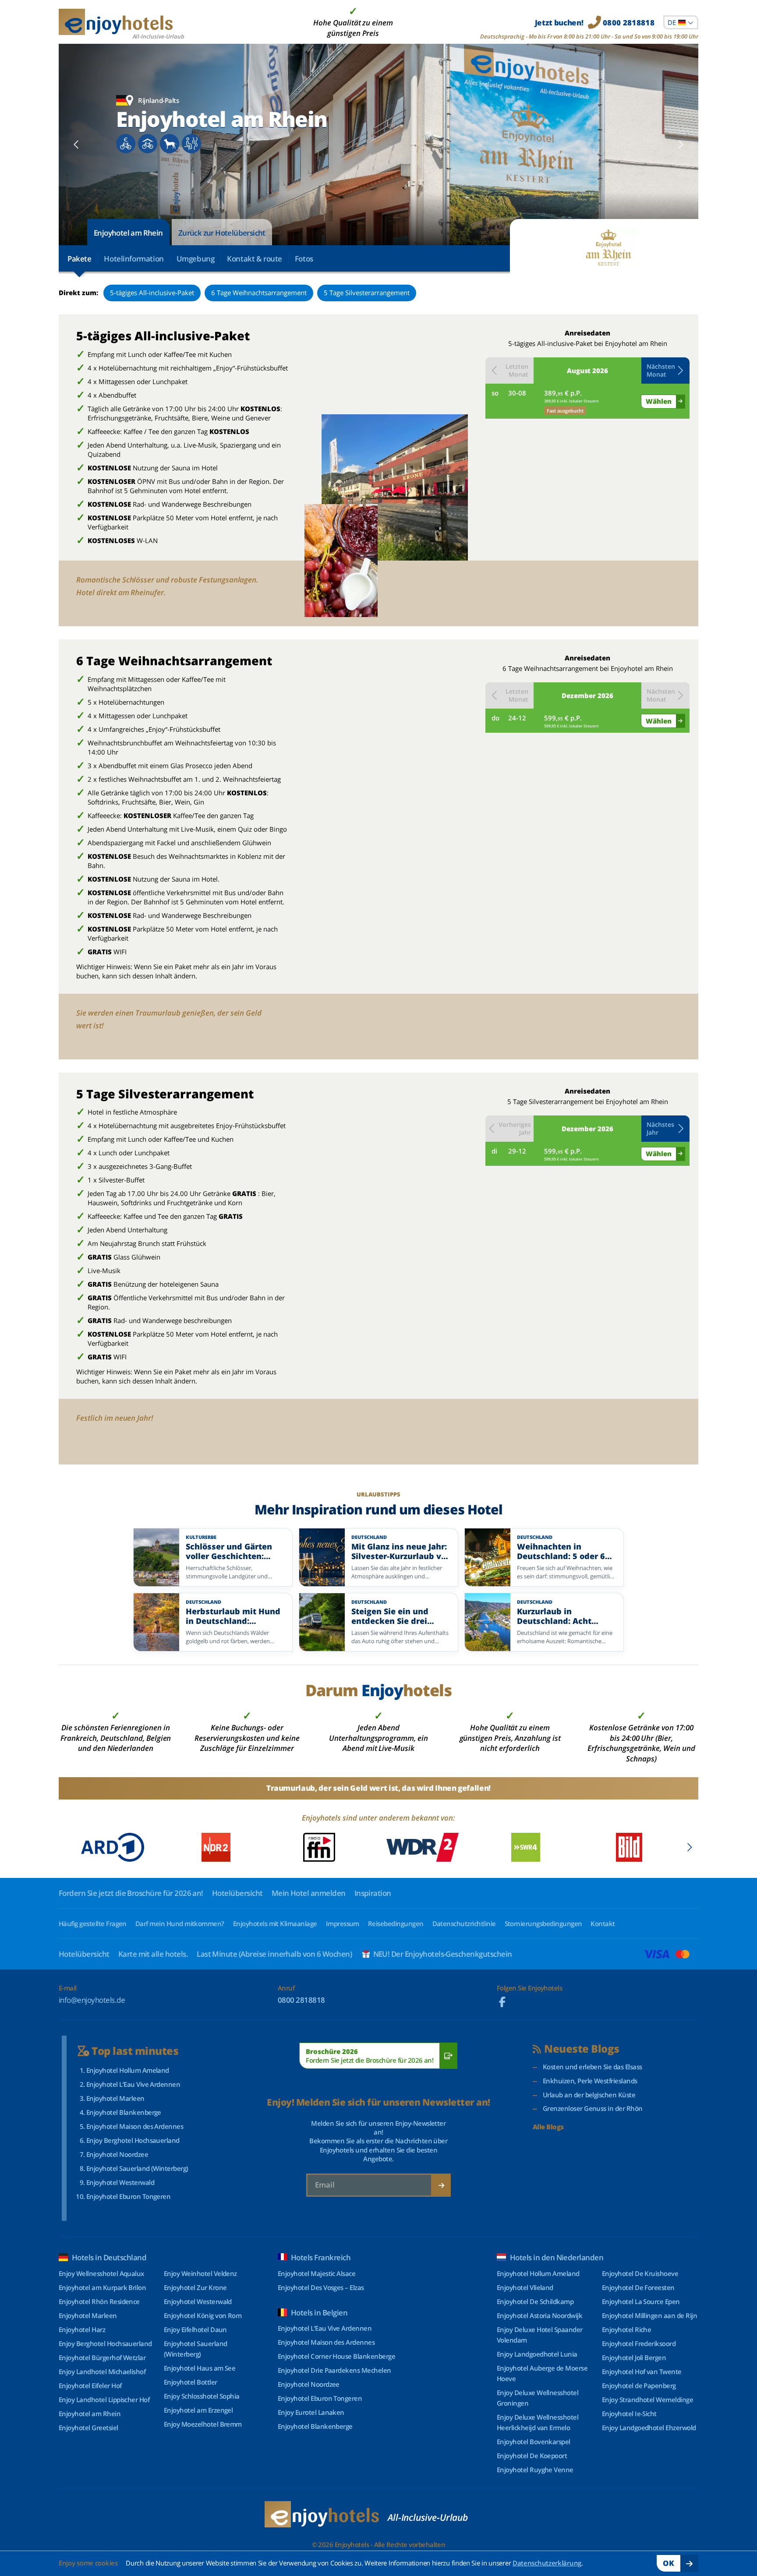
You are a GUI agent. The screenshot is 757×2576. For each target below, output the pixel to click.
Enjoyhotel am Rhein (128, 233)
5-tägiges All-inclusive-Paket (152, 293)
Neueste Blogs (582, 2049)
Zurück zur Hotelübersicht (222, 233)
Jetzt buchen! (595, 23)
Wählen (659, 401)
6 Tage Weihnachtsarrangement (259, 293)
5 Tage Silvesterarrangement (367, 293)
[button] (665, 371)
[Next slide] (681, 145)
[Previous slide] (76, 145)
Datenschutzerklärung (547, 2563)
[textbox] (681, 22)
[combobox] (681, 22)
